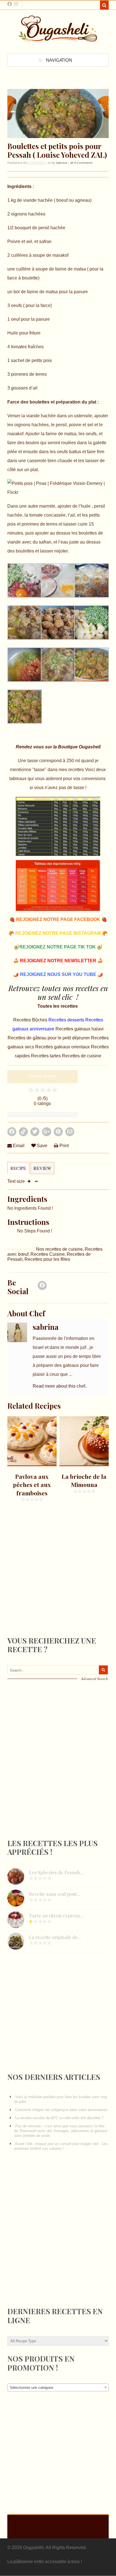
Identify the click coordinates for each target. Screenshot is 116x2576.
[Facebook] (42, 1287)
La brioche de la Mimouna (84, 1480)
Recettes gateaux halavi (80, 1029)
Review (42, 1168)
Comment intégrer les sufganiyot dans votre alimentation (61, 2110)
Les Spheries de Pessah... (56, 1872)
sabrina (62, 163)
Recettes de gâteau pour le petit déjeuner (49, 1038)
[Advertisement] (50, 1583)
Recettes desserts (67, 1020)
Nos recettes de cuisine (59, 1249)
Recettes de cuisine (82, 1056)
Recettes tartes (46, 1056)
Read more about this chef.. (60, 1386)
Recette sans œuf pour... (55, 1894)
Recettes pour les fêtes (47, 1259)
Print (63, 1146)
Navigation (59, 60)
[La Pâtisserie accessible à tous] (58, 40)
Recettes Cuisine (48, 1254)
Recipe (18, 1168)
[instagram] (16, 4)
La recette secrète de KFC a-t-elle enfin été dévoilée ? (59, 2118)
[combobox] (58, 2387)
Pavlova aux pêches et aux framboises (32, 1485)
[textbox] (58, 2388)
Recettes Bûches (31, 1020)
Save (42, 1146)
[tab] (18, 1171)
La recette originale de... (55, 1937)
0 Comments (83, 163)
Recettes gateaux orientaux (63, 1047)
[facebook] (10, 4)
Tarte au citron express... (56, 1915)
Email (18, 1146)
